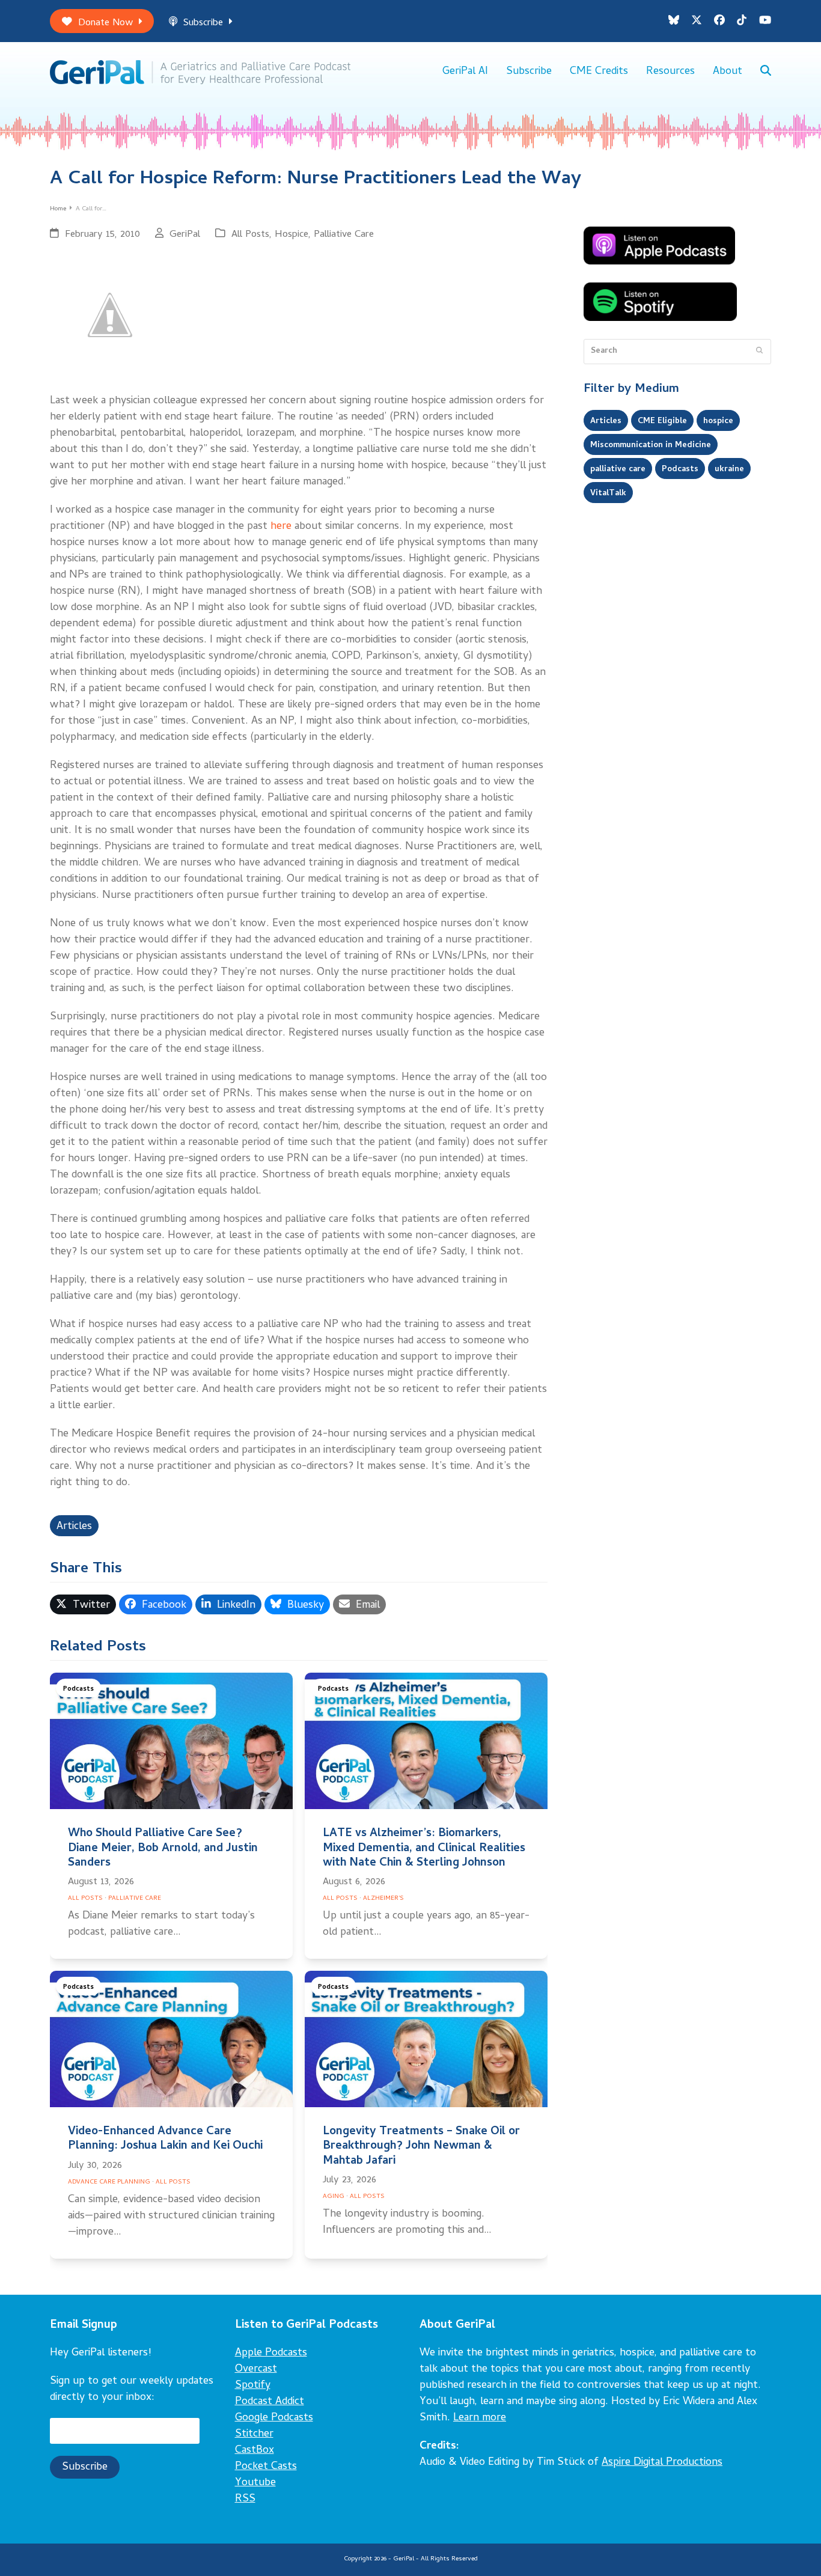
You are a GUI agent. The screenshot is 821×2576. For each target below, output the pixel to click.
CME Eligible (662, 421)
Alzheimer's (383, 1899)
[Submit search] (759, 352)
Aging (334, 2197)
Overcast (256, 2370)
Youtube (255, 2483)
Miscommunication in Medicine (651, 445)
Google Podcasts (274, 2418)
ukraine (729, 469)
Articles (74, 1527)
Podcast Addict (270, 2402)
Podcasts (78, 1689)
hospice (718, 421)
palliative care (618, 469)
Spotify (253, 2386)
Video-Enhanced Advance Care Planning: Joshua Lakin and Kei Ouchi (165, 2139)
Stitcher (254, 2434)
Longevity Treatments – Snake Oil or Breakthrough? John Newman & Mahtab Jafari (421, 2147)
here (281, 527)
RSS (245, 2499)
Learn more (480, 2418)
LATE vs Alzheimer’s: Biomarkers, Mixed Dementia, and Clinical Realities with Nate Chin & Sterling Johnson (424, 1848)
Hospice (291, 235)
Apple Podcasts (271, 2353)
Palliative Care (344, 235)
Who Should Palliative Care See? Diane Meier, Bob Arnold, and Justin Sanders (163, 1848)
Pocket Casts (266, 2467)
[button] (766, 72)
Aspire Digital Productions (662, 2463)
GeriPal (185, 235)
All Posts (250, 235)
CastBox (255, 2451)
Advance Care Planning (109, 2182)
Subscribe (203, 23)
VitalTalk (608, 493)
